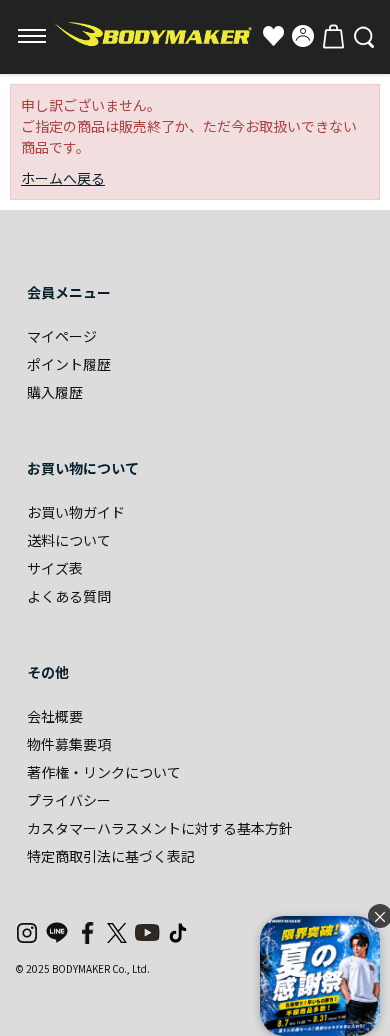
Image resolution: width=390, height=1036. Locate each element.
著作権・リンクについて (104, 772)
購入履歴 (55, 392)
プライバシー (69, 800)
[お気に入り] (273, 36)
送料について (69, 540)
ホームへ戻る (63, 178)
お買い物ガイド (76, 512)
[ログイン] (303, 36)
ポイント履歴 (69, 364)
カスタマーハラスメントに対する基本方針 (160, 828)
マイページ (62, 336)
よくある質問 (69, 596)
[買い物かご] (333, 36)
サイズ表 (55, 568)
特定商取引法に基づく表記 (111, 856)
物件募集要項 (69, 744)
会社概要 (55, 716)
